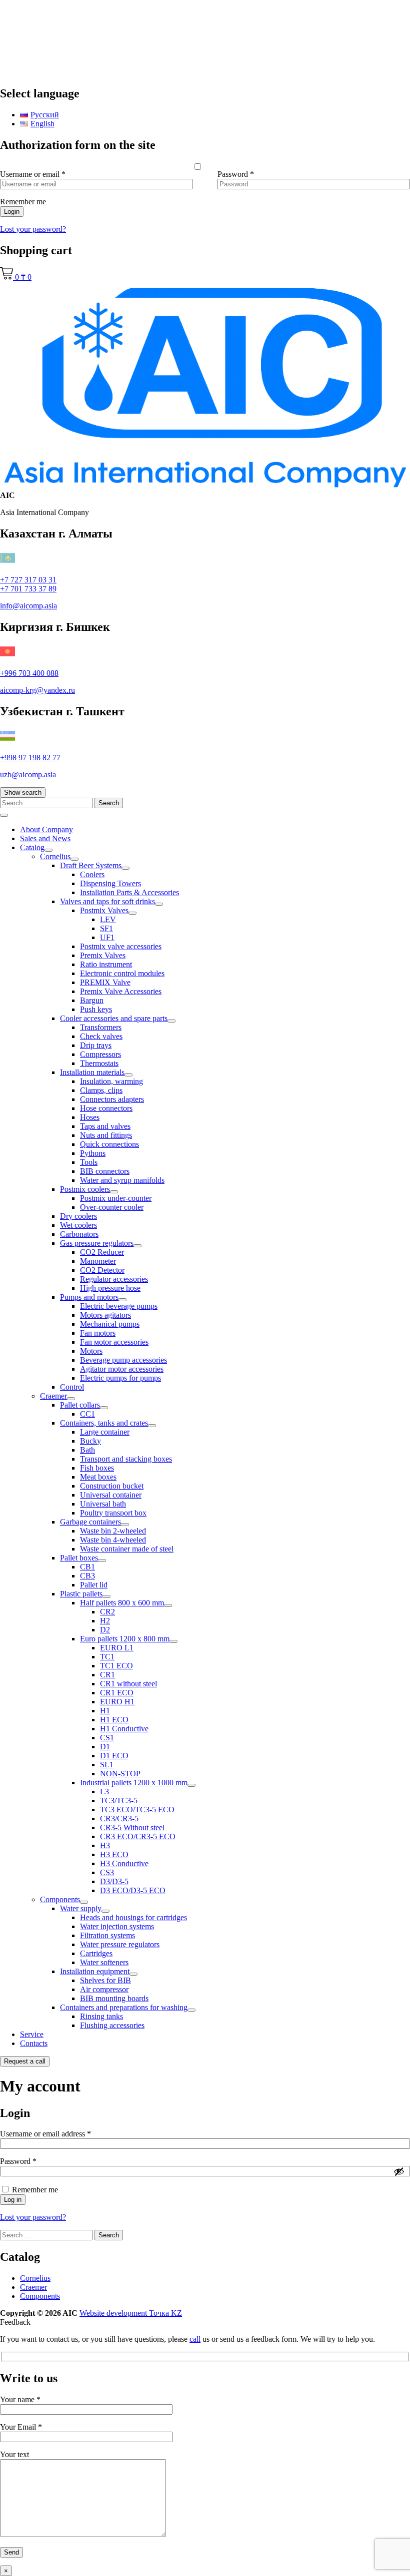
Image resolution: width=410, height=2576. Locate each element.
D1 (105, 1747)
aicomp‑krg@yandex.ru (37, 690)
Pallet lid (94, 1585)
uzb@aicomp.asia (28, 774)
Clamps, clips (101, 1090)
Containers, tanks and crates (104, 1423)
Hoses (90, 1117)
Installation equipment (95, 1971)
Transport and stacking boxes (126, 1459)
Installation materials (92, 1072)
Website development (131, 2313)
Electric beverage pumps (119, 1306)
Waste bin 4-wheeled (113, 1540)
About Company (46, 829)
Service (32, 2034)
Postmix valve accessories (121, 946)
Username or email (33, 174)
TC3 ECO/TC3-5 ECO (137, 1809)
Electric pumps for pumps (120, 1378)
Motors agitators (105, 1315)
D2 (105, 1630)
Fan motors (98, 1333)
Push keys (96, 1009)
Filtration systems (107, 1935)
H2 (105, 1621)
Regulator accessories (114, 1279)
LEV (108, 919)
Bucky (90, 1441)
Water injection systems (117, 1926)
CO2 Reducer (102, 1252)
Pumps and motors (89, 1297)
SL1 (107, 1765)
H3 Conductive (124, 1863)
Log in (13, 2200)
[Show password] (399, 2171)
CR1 (107, 1675)
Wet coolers (78, 1225)
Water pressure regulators (120, 1944)
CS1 (107, 1738)
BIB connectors (105, 1171)
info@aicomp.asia (28, 606)
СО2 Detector (102, 1270)
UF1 (107, 937)
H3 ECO (114, 1854)
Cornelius (55, 856)
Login (12, 212)
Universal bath (103, 1504)
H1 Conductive (124, 1729)
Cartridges (96, 1953)
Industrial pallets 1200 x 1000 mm (134, 1783)
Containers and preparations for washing (124, 2007)
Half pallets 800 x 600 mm (122, 1603)
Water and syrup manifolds (122, 1180)
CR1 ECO (117, 1693)
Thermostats (99, 1063)
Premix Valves (103, 955)
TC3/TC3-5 (119, 1801)
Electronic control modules (122, 973)
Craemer (53, 1396)
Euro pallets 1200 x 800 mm (125, 1639)
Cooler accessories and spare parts (114, 1018)
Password (236, 174)
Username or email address (60, 2134)
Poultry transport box (113, 1513)
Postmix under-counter (116, 1198)
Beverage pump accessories (123, 1360)
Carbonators (79, 1234)
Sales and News (45, 838)
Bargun (92, 1000)
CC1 (87, 1414)
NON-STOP (120, 1774)
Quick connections (109, 1144)
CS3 (107, 1872)
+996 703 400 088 (29, 673)
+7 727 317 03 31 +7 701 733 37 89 (28, 584)
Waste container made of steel (127, 1549)
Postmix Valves (104, 910)
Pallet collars (80, 1405)
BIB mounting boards (114, 1998)
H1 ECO (114, 1720)
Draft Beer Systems (91, 865)
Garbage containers (90, 1522)
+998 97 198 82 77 (30, 758)
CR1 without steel (128, 1684)
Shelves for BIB (105, 1980)
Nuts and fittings (106, 1135)
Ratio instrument (106, 964)
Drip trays (96, 1045)
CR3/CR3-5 (119, 1818)
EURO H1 (117, 1702)
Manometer (98, 1261)
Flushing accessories (112, 2025)
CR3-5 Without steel (132, 1827)
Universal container (111, 1495)
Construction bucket (112, 1486)
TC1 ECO (116, 1666)
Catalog (32, 847)
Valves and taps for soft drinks (107, 901)
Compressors (100, 1054)
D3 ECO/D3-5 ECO (133, 1890)
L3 (104, 1792)
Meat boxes (98, 1477)
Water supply (81, 1908)
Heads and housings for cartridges (133, 1917)
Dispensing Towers (110, 883)
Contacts (34, 2043)
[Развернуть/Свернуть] (48, 850)
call (195, 2339)
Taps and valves (105, 1126)
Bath (87, 1450)
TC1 (107, 1657)
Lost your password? (33, 229)
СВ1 (87, 1567)
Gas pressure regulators (97, 1243)
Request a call (25, 2061)
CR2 (107, 1612)
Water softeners (104, 1962)
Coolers (92, 874)
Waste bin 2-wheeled (113, 1531)
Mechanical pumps (110, 1324)
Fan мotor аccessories (114, 1342)
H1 (105, 1711)
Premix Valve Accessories (121, 991)
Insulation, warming (111, 1081)
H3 (105, 1845)
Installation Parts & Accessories (129, 892)
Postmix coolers (85, 1189)
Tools (89, 1162)
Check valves (101, 1036)
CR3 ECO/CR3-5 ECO (138, 1836)
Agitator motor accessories (122, 1369)
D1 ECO (114, 1756)
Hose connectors (106, 1108)
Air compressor (104, 1989)
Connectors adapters (112, 1099)
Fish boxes (97, 1468)
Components (60, 1899)
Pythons (93, 1153)
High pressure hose (110, 1288)
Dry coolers (78, 1216)
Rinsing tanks (101, 2016)
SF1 (106, 928)
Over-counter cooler (112, 1207)
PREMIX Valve (105, 982)
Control (72, 1387)
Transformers (101, 1027)
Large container (105, 1432)
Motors (91, 1351)
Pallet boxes (79, 1558)
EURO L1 (117, 1648)
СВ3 (87, 1576)
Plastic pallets (81, 1594)
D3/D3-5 (114, 1881)
